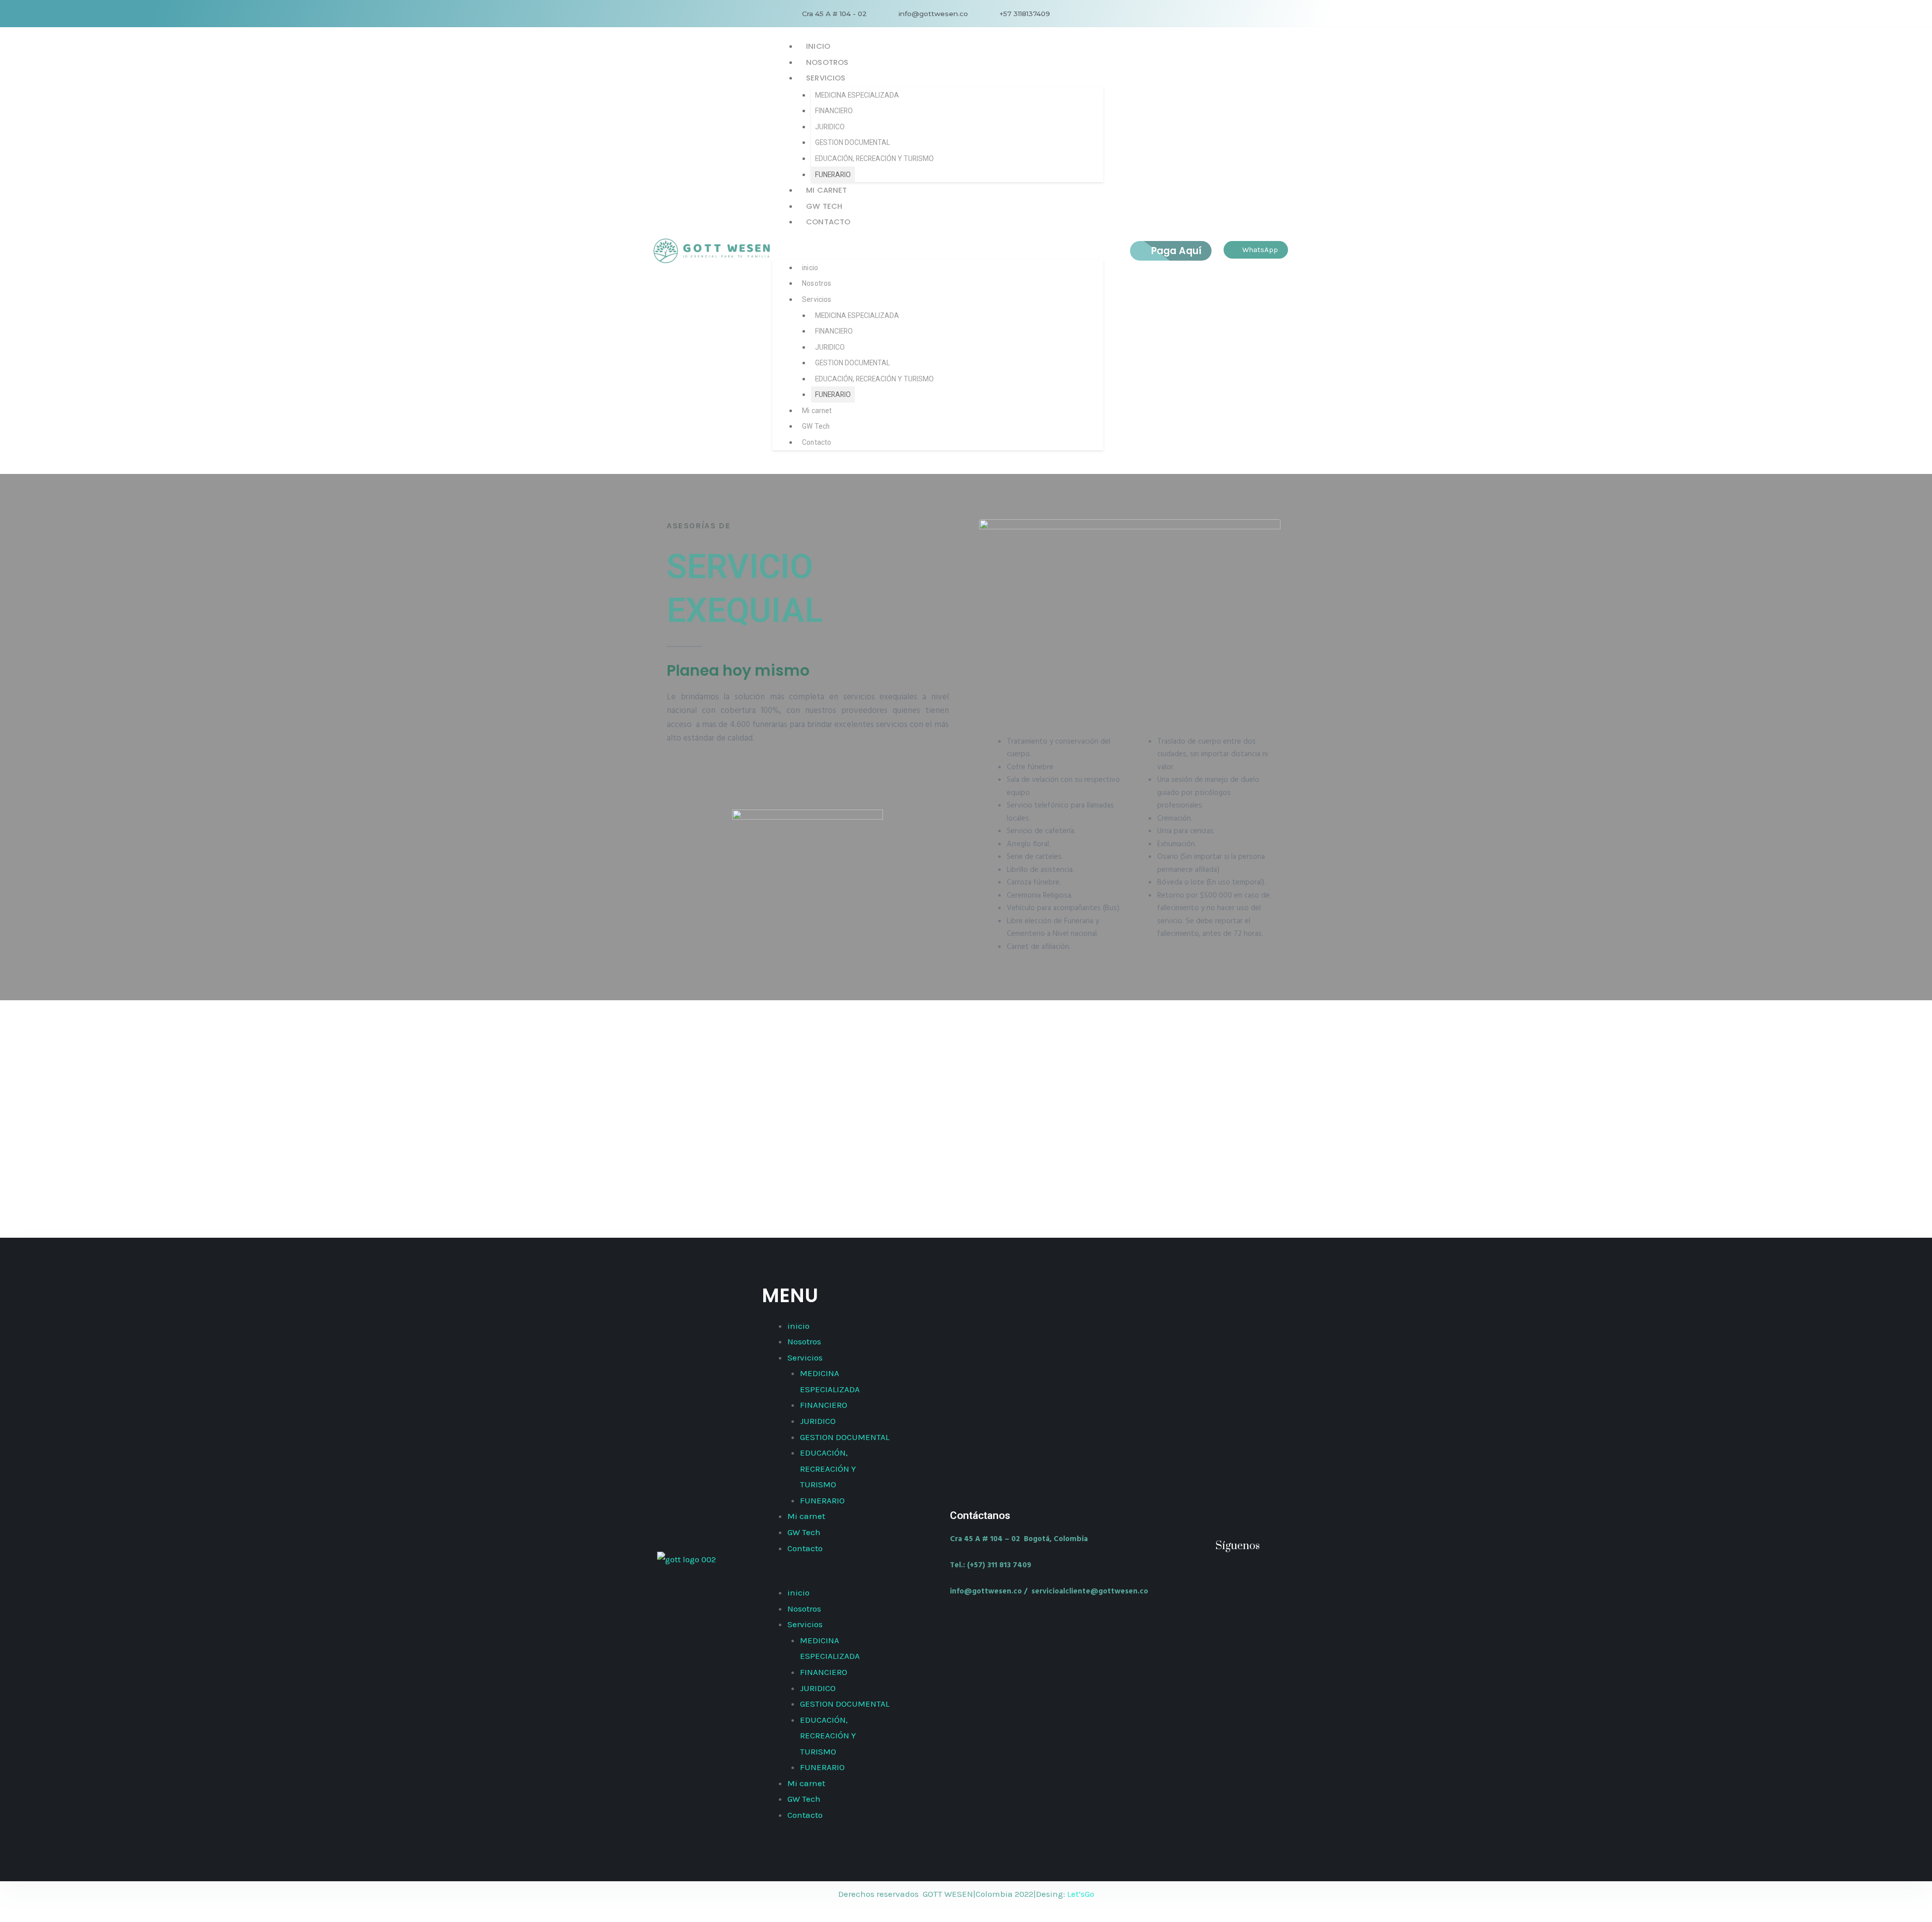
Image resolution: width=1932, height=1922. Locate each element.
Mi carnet (826, 190)
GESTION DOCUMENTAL (853, 142)
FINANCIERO (834, 111)
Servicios (826, 78)
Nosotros (827, 62)
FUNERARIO (833, 175)
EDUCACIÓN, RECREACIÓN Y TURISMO (874, 158)
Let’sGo (1081, 1894)
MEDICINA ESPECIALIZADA (857, 95)
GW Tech (824, 206)
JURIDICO (830, 127)
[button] (938, 251)
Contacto (828, 222)
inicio (818, 46)
